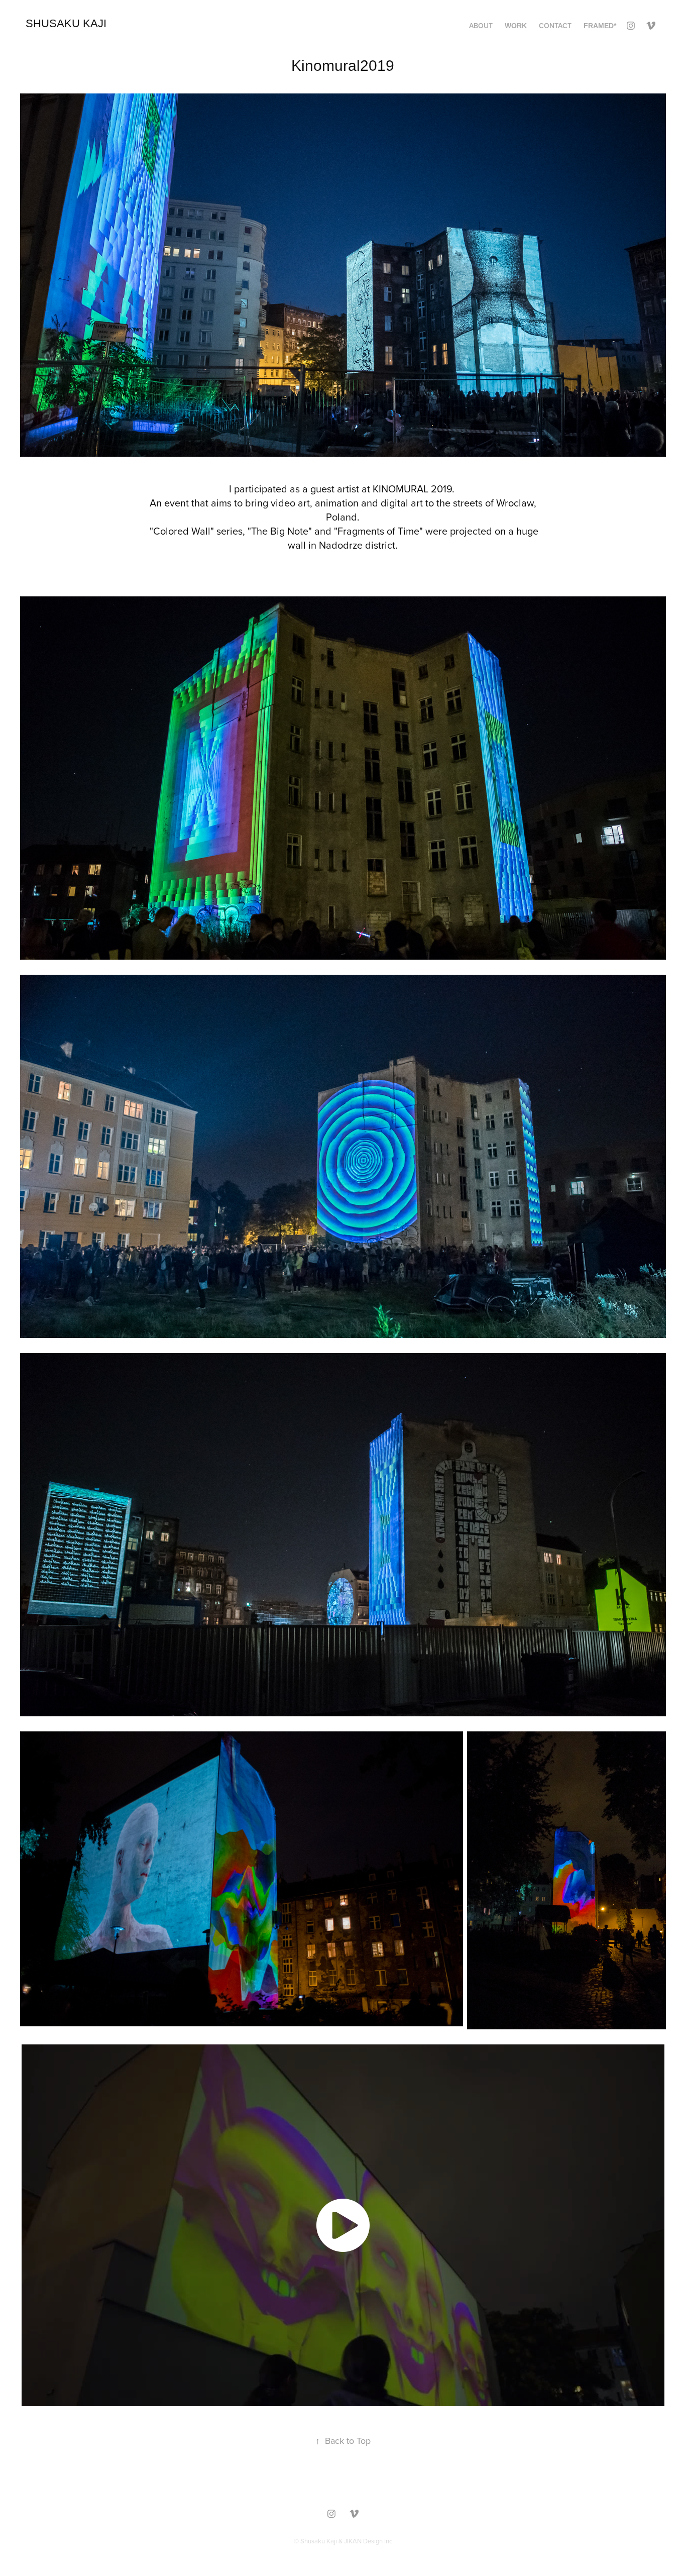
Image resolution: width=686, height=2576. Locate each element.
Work (516, 26)
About (481, 26)
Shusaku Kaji (66, 23)
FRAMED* (600, 26)
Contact (555, 26)
